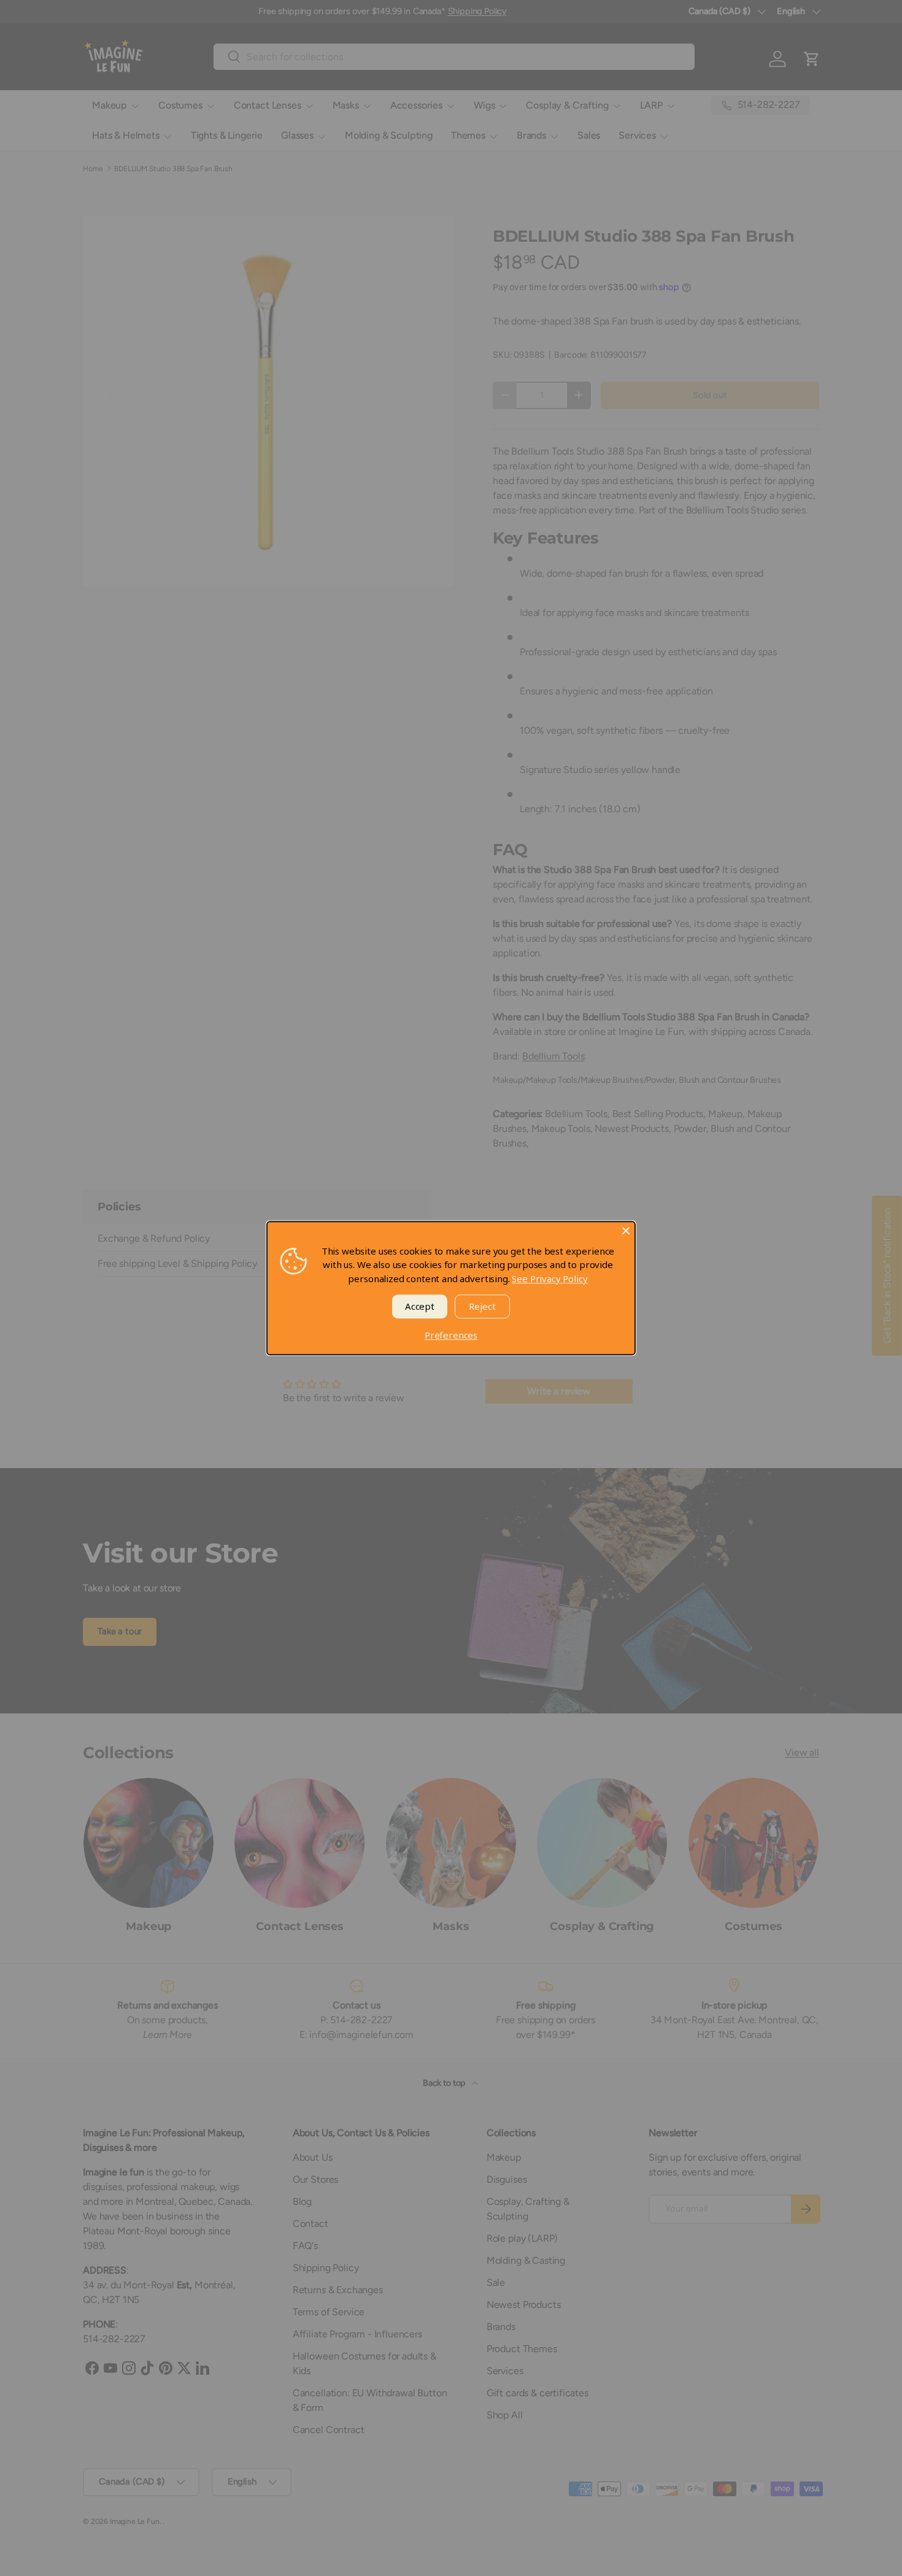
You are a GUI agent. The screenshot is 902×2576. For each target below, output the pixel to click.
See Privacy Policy (549, 1278)
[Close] (626, 1231)
